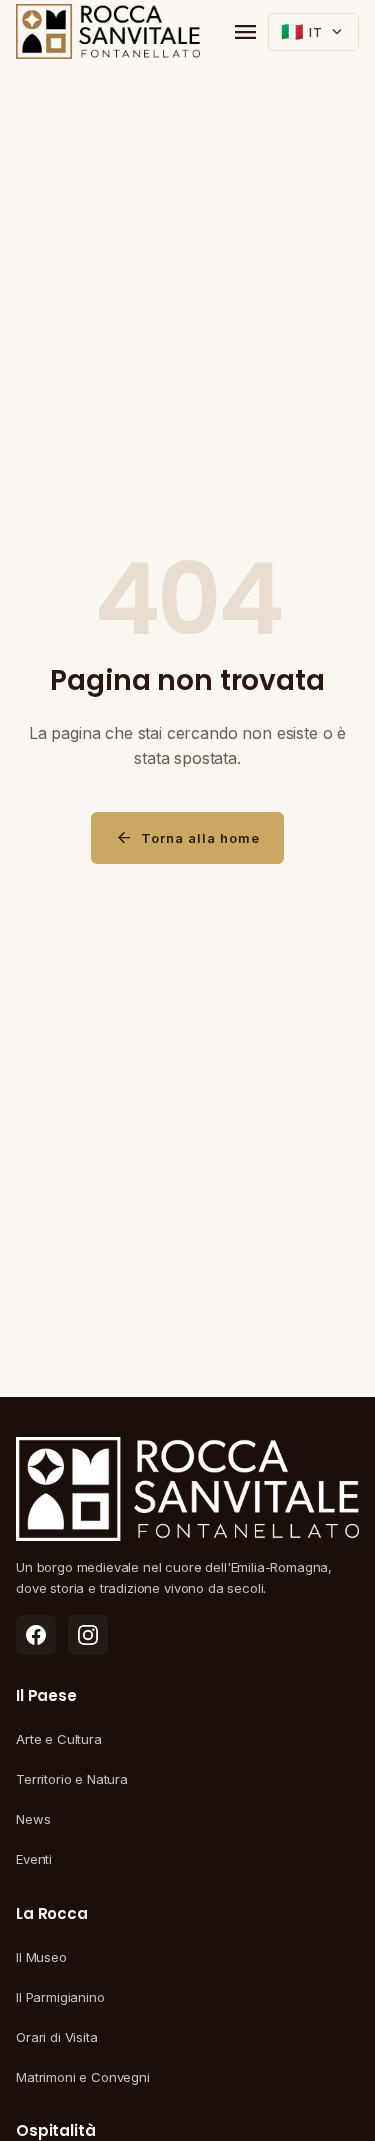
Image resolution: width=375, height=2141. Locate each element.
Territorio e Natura (72, 1779)
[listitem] (36, 1635)
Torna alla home (187, 838)
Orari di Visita (57, 2037)
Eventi (34, 1859)
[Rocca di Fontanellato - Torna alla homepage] (108, 32)
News (33, 1819)
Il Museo (41, 1957)
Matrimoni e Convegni (83, 2077)
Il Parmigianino (60, 1997)
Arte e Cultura (59, 1739)
